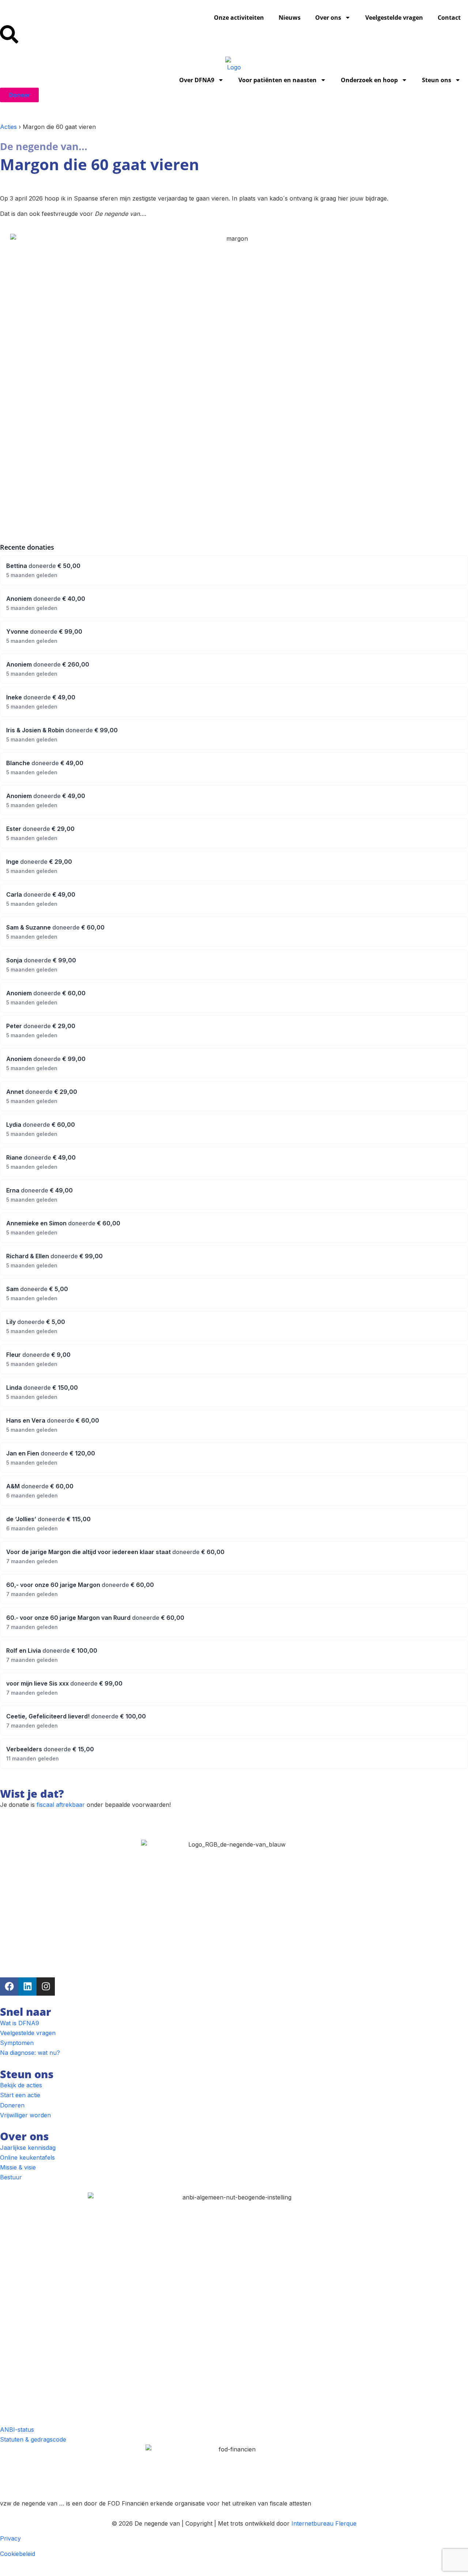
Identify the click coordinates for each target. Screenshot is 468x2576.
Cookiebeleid (18, 2554)
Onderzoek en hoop (369, 80)
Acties (8, 127)
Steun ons (437, 80)
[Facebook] (9, 1987)
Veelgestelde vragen (394, 18)
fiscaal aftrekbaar (61, 1805)
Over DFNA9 (197, 80)
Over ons (328, 18)
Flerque (346, 2523)
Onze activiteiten (239, 18)
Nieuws (290, 18)
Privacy (10, 2538)
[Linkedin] (27, 1987)
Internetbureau (312, 2523)
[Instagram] (46, 1987)
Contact (449, 18)
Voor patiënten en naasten (278, 80)
